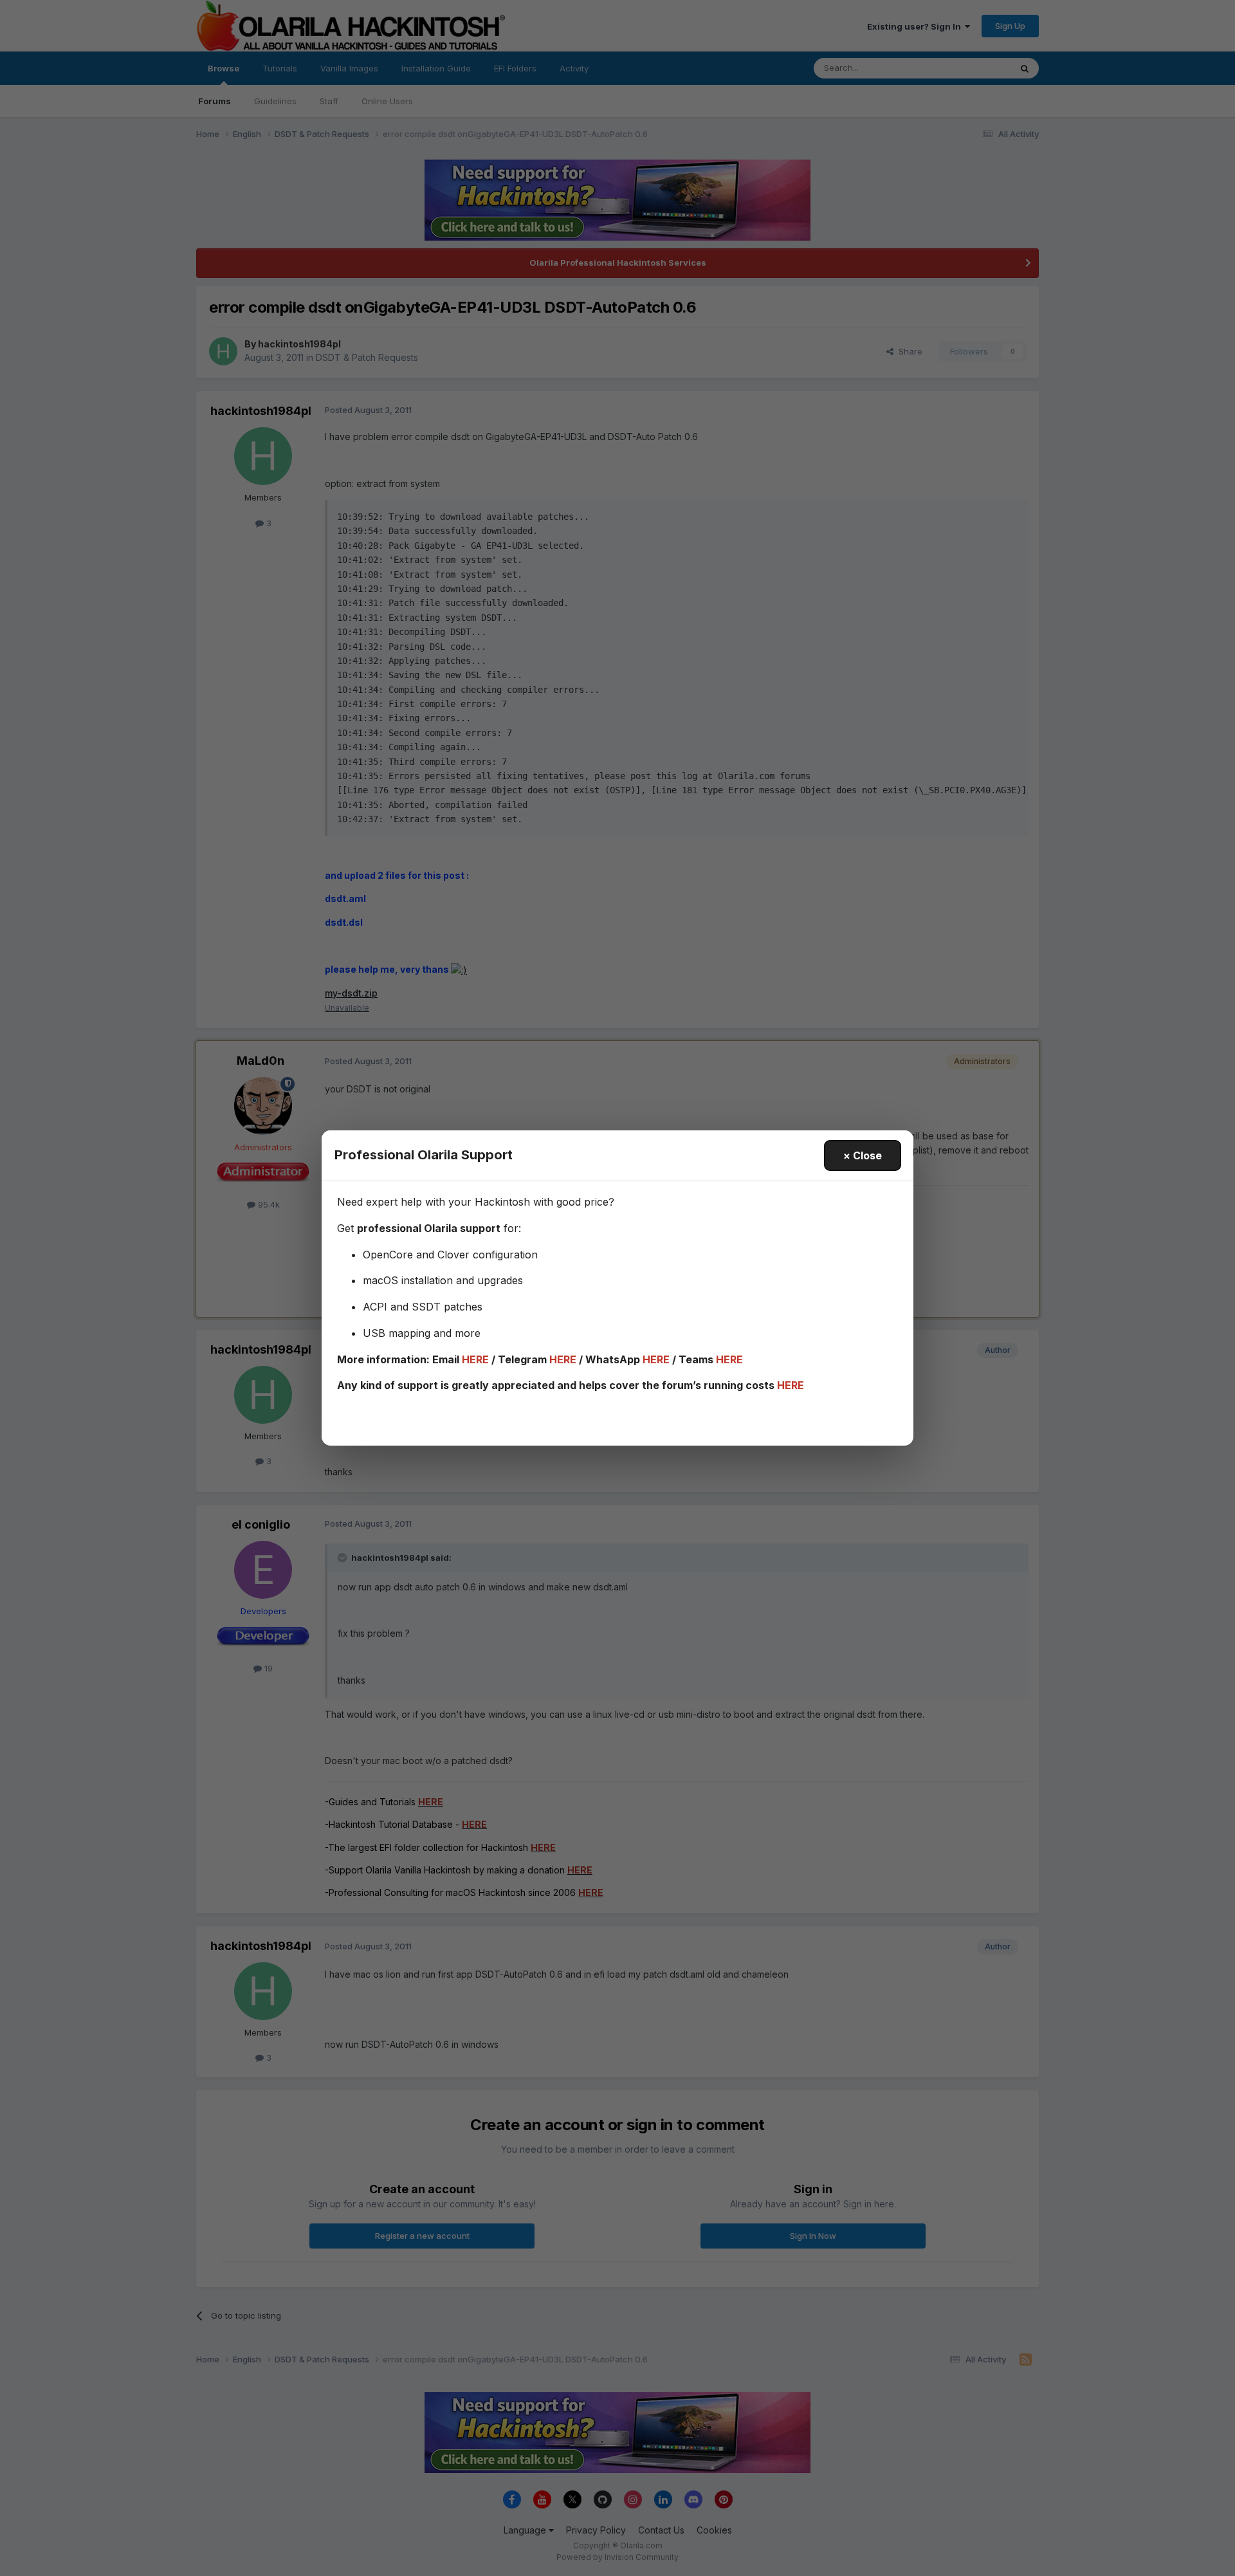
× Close (863, 1155)
